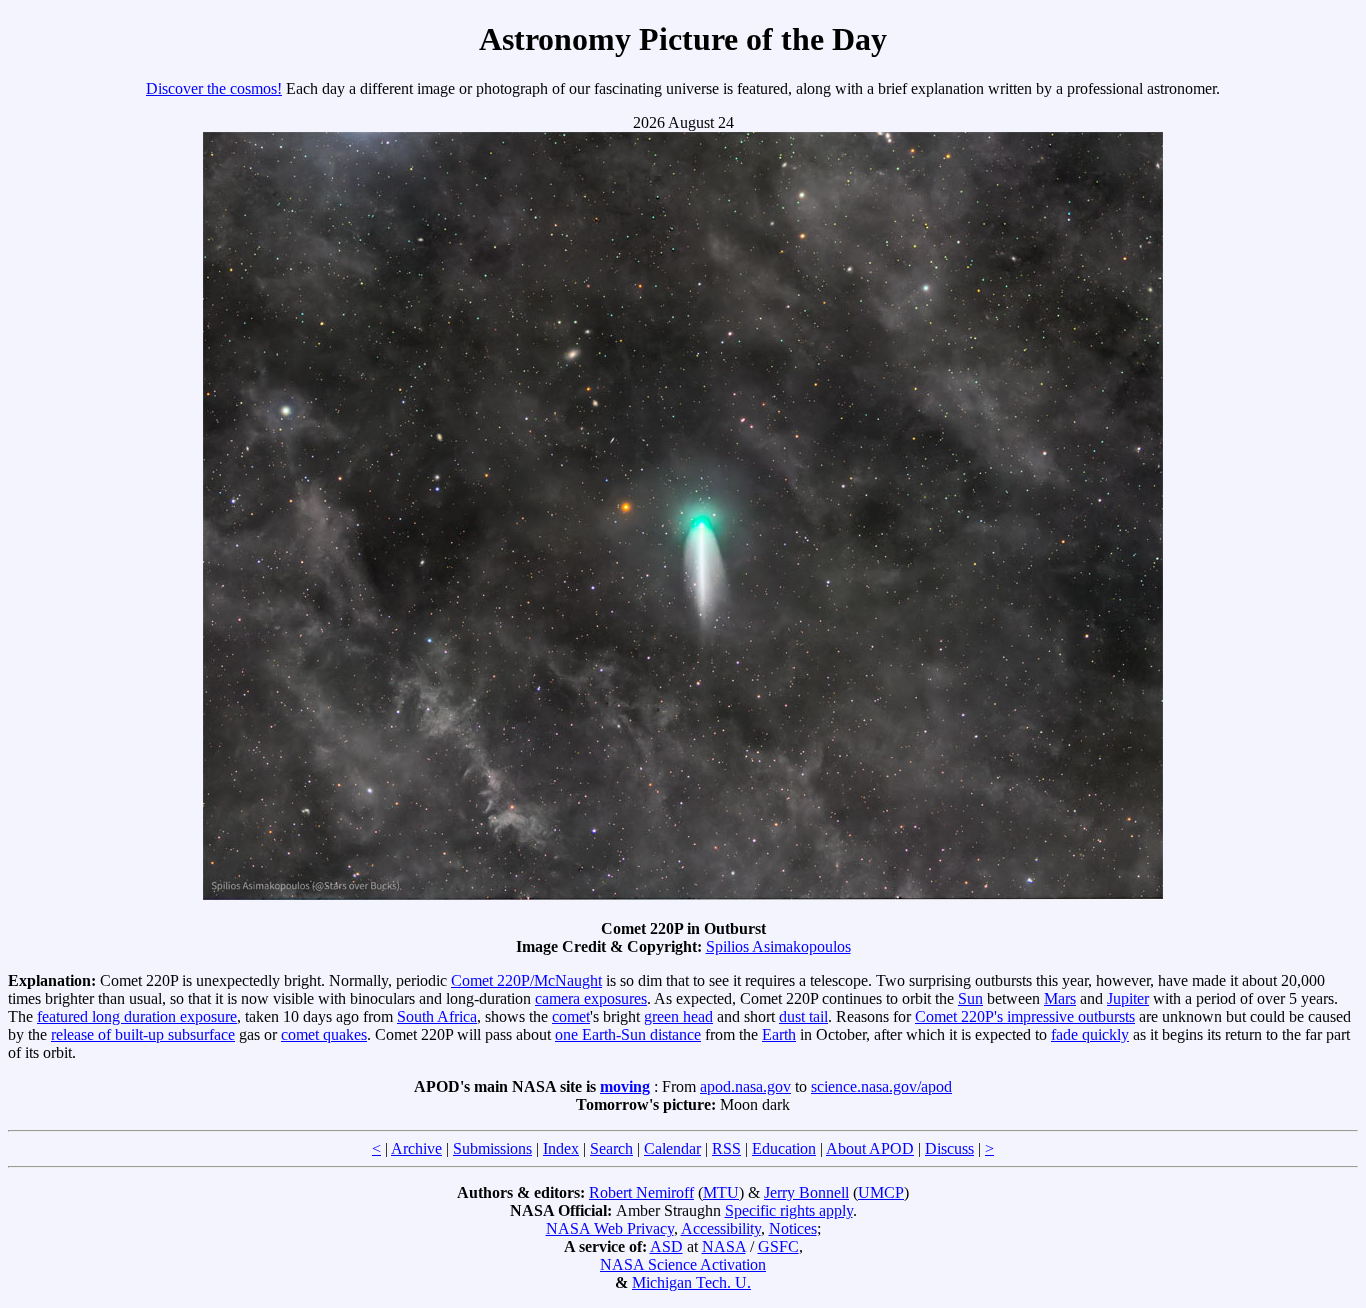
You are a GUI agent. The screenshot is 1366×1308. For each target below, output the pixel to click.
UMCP (881, 1192)
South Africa (437, 1016)
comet (571, 1016)
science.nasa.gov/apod (881, 1086)
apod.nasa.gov (745, 1086)
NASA (724, 1246)
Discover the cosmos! (214, 88)
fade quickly (1090, 1034)
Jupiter (1128, 998)
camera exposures (591, 998)
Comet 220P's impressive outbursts (1025, 1016)
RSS (726, 1148)
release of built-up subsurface (143, 1034)
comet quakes (324, 1034)
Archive (416, 1148)
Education (784, 1148)
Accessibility (721, 1228)
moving (625, 1086)
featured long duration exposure (137, 1016)
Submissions (492, 1148)
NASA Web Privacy (610, 1228)
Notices (793, 1228)
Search (611, 1148)
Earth (779, 1034)
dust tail (803, 1016)
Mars (1060, 998)
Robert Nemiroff (641, 1192)
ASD (666, 1246)
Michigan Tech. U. (691, 1282)
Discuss (949, 1148)
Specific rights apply (789, 1210)
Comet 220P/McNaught (526, 980)
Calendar (672, 1148)
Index (561, 1148)
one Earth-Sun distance (628, 1034)
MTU (721, 1192)
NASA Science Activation (683, 1264)
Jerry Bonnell (806, 1192)
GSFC (778, 1246)
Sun (970, 998)
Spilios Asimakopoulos (778, 946)
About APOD (870, 1148)
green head (678, 1016)
